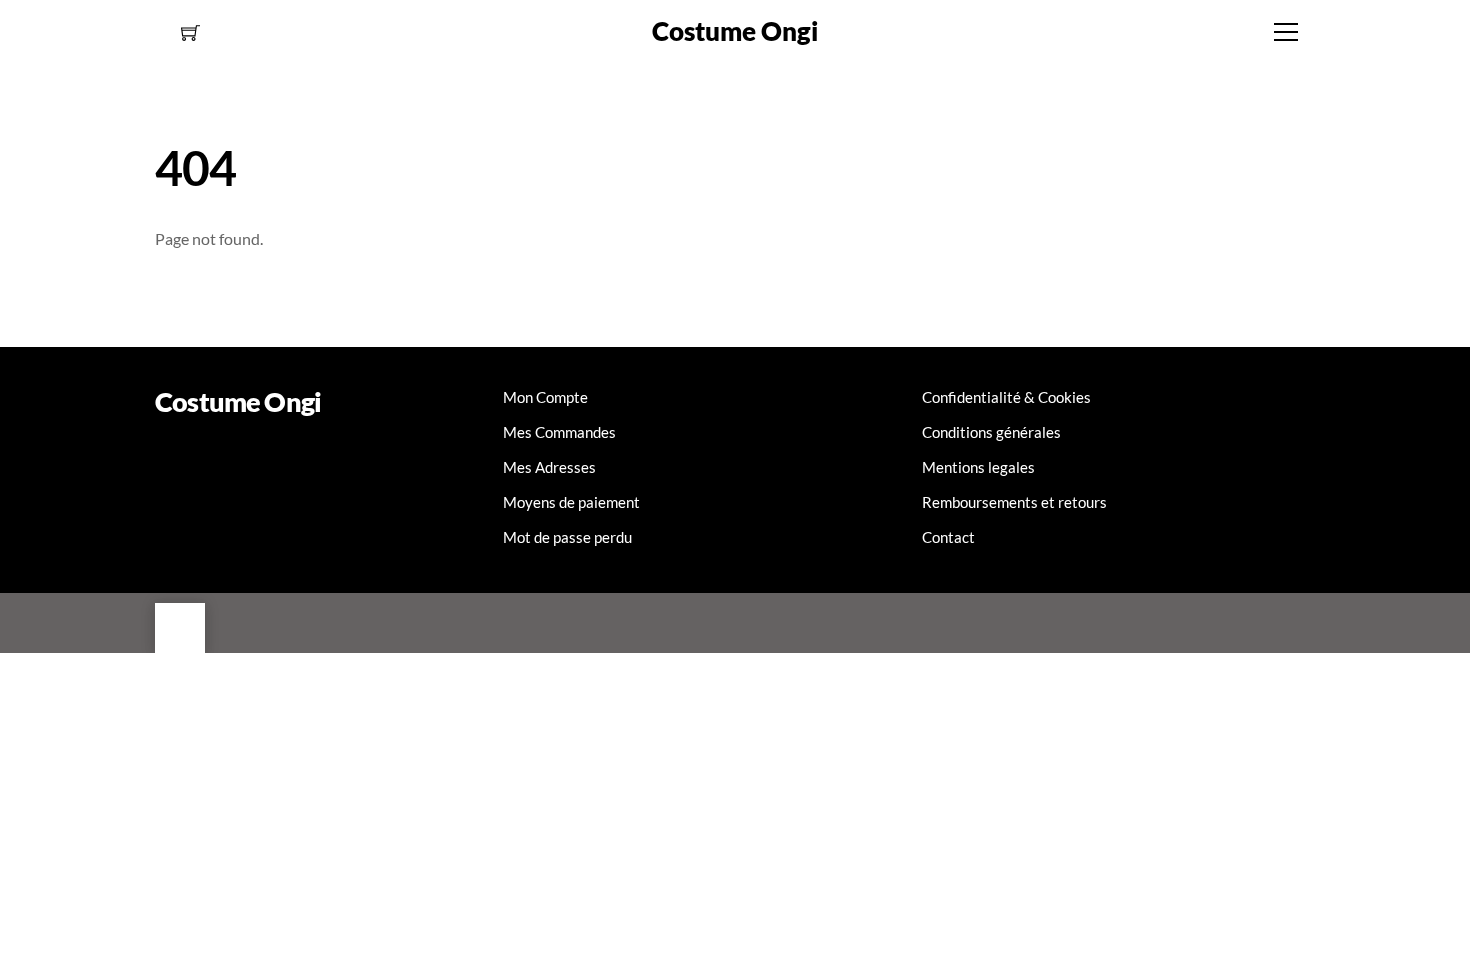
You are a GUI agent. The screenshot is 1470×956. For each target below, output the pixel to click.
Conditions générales (991, 432)
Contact (948, 537)
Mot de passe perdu (567, 537)
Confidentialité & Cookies (1006, 397)
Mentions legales (978, 467)
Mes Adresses (549, 467)
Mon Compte (545, 397)
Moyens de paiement (571, 502)
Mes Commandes (559, 432)
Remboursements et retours (1014, 502)
